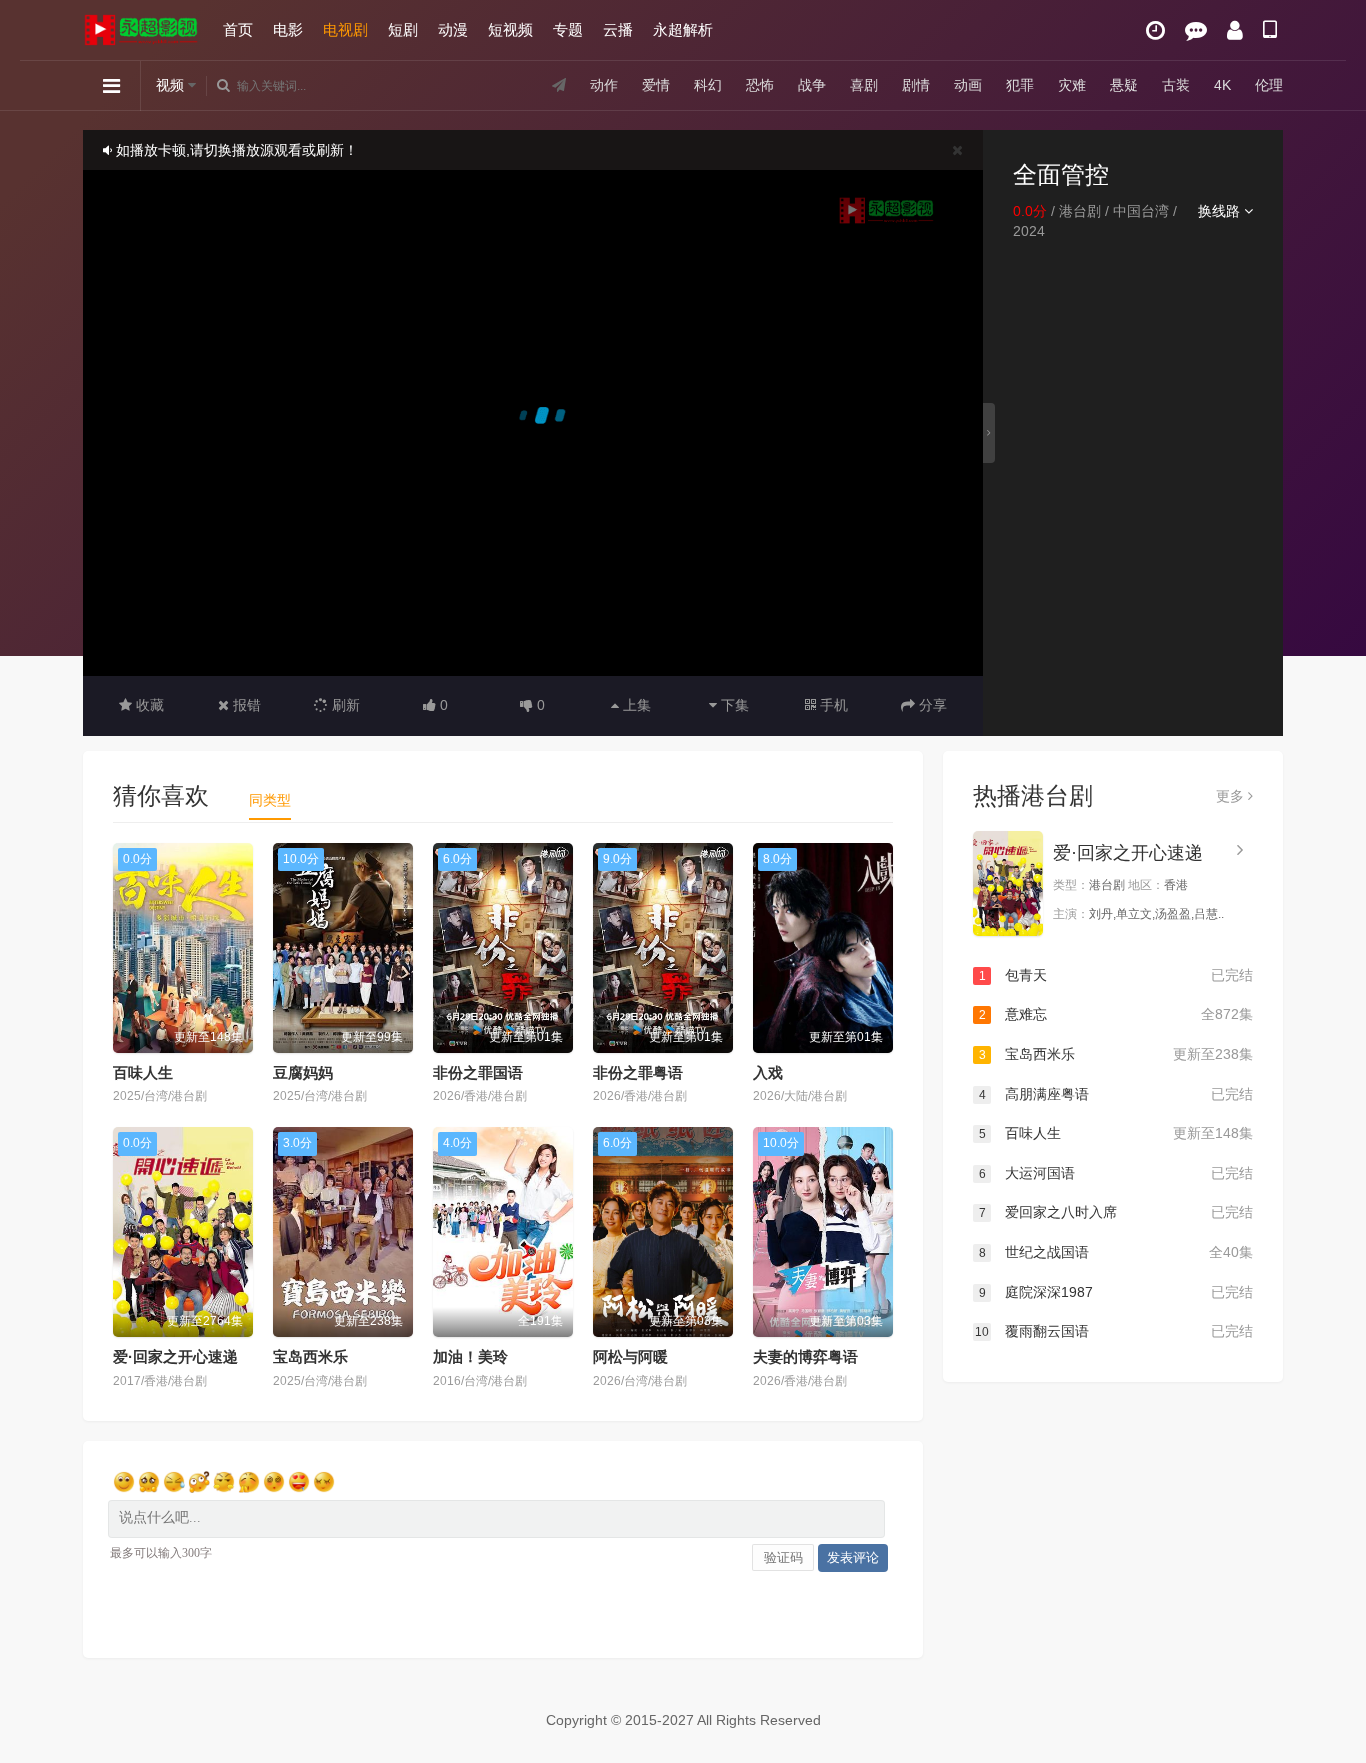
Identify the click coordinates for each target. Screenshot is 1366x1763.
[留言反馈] (1196, 30)
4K (1222, 85)
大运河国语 (1116, 1173)
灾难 (1072, 85)
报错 (245, 705)
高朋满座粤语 (1116, 1094)
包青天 (1116, 975)
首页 (238, 29)
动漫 (453, 29)
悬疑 (1124, 85)
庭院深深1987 (1116, 1292)
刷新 (344, 705)
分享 (931, 705)
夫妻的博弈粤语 (805, 1356)
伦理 (1269, 85)
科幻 (708, 85)
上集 (635, 705)
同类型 (270, 800)
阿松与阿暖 (630, 1356)
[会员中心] (1235, 30)
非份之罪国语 (478, 1072)
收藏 (148, 705)
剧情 (916, 85)
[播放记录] (1155, 30)
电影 (288, 29)
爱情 (656, 85)
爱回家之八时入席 (1116, 1212)
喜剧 (864, 85)
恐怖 (760, 85)
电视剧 (345, 29)
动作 (604, 85)
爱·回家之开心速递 (175, 1356)
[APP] (1270, 30)
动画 (968, 85)
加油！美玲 (470, 1356)
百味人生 (143, 1072)
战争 (812, 85)
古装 (1176, 85)
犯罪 (1020, 85)
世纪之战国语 (1116, 1252)
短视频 (510, 29)
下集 (733, 705)
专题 (568, 29)
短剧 (403, 29)
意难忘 (1116, 1014)
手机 (832, 705)
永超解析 (683, 29)
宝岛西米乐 (310, 1356)
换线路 (1221, 211)
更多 (1232, 796)
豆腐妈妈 (303, 1072)
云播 (618, 29)
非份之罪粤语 (638, 1072)
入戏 (768, 1072)
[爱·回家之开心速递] (1008, 883)
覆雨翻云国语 (1114, 1331)
